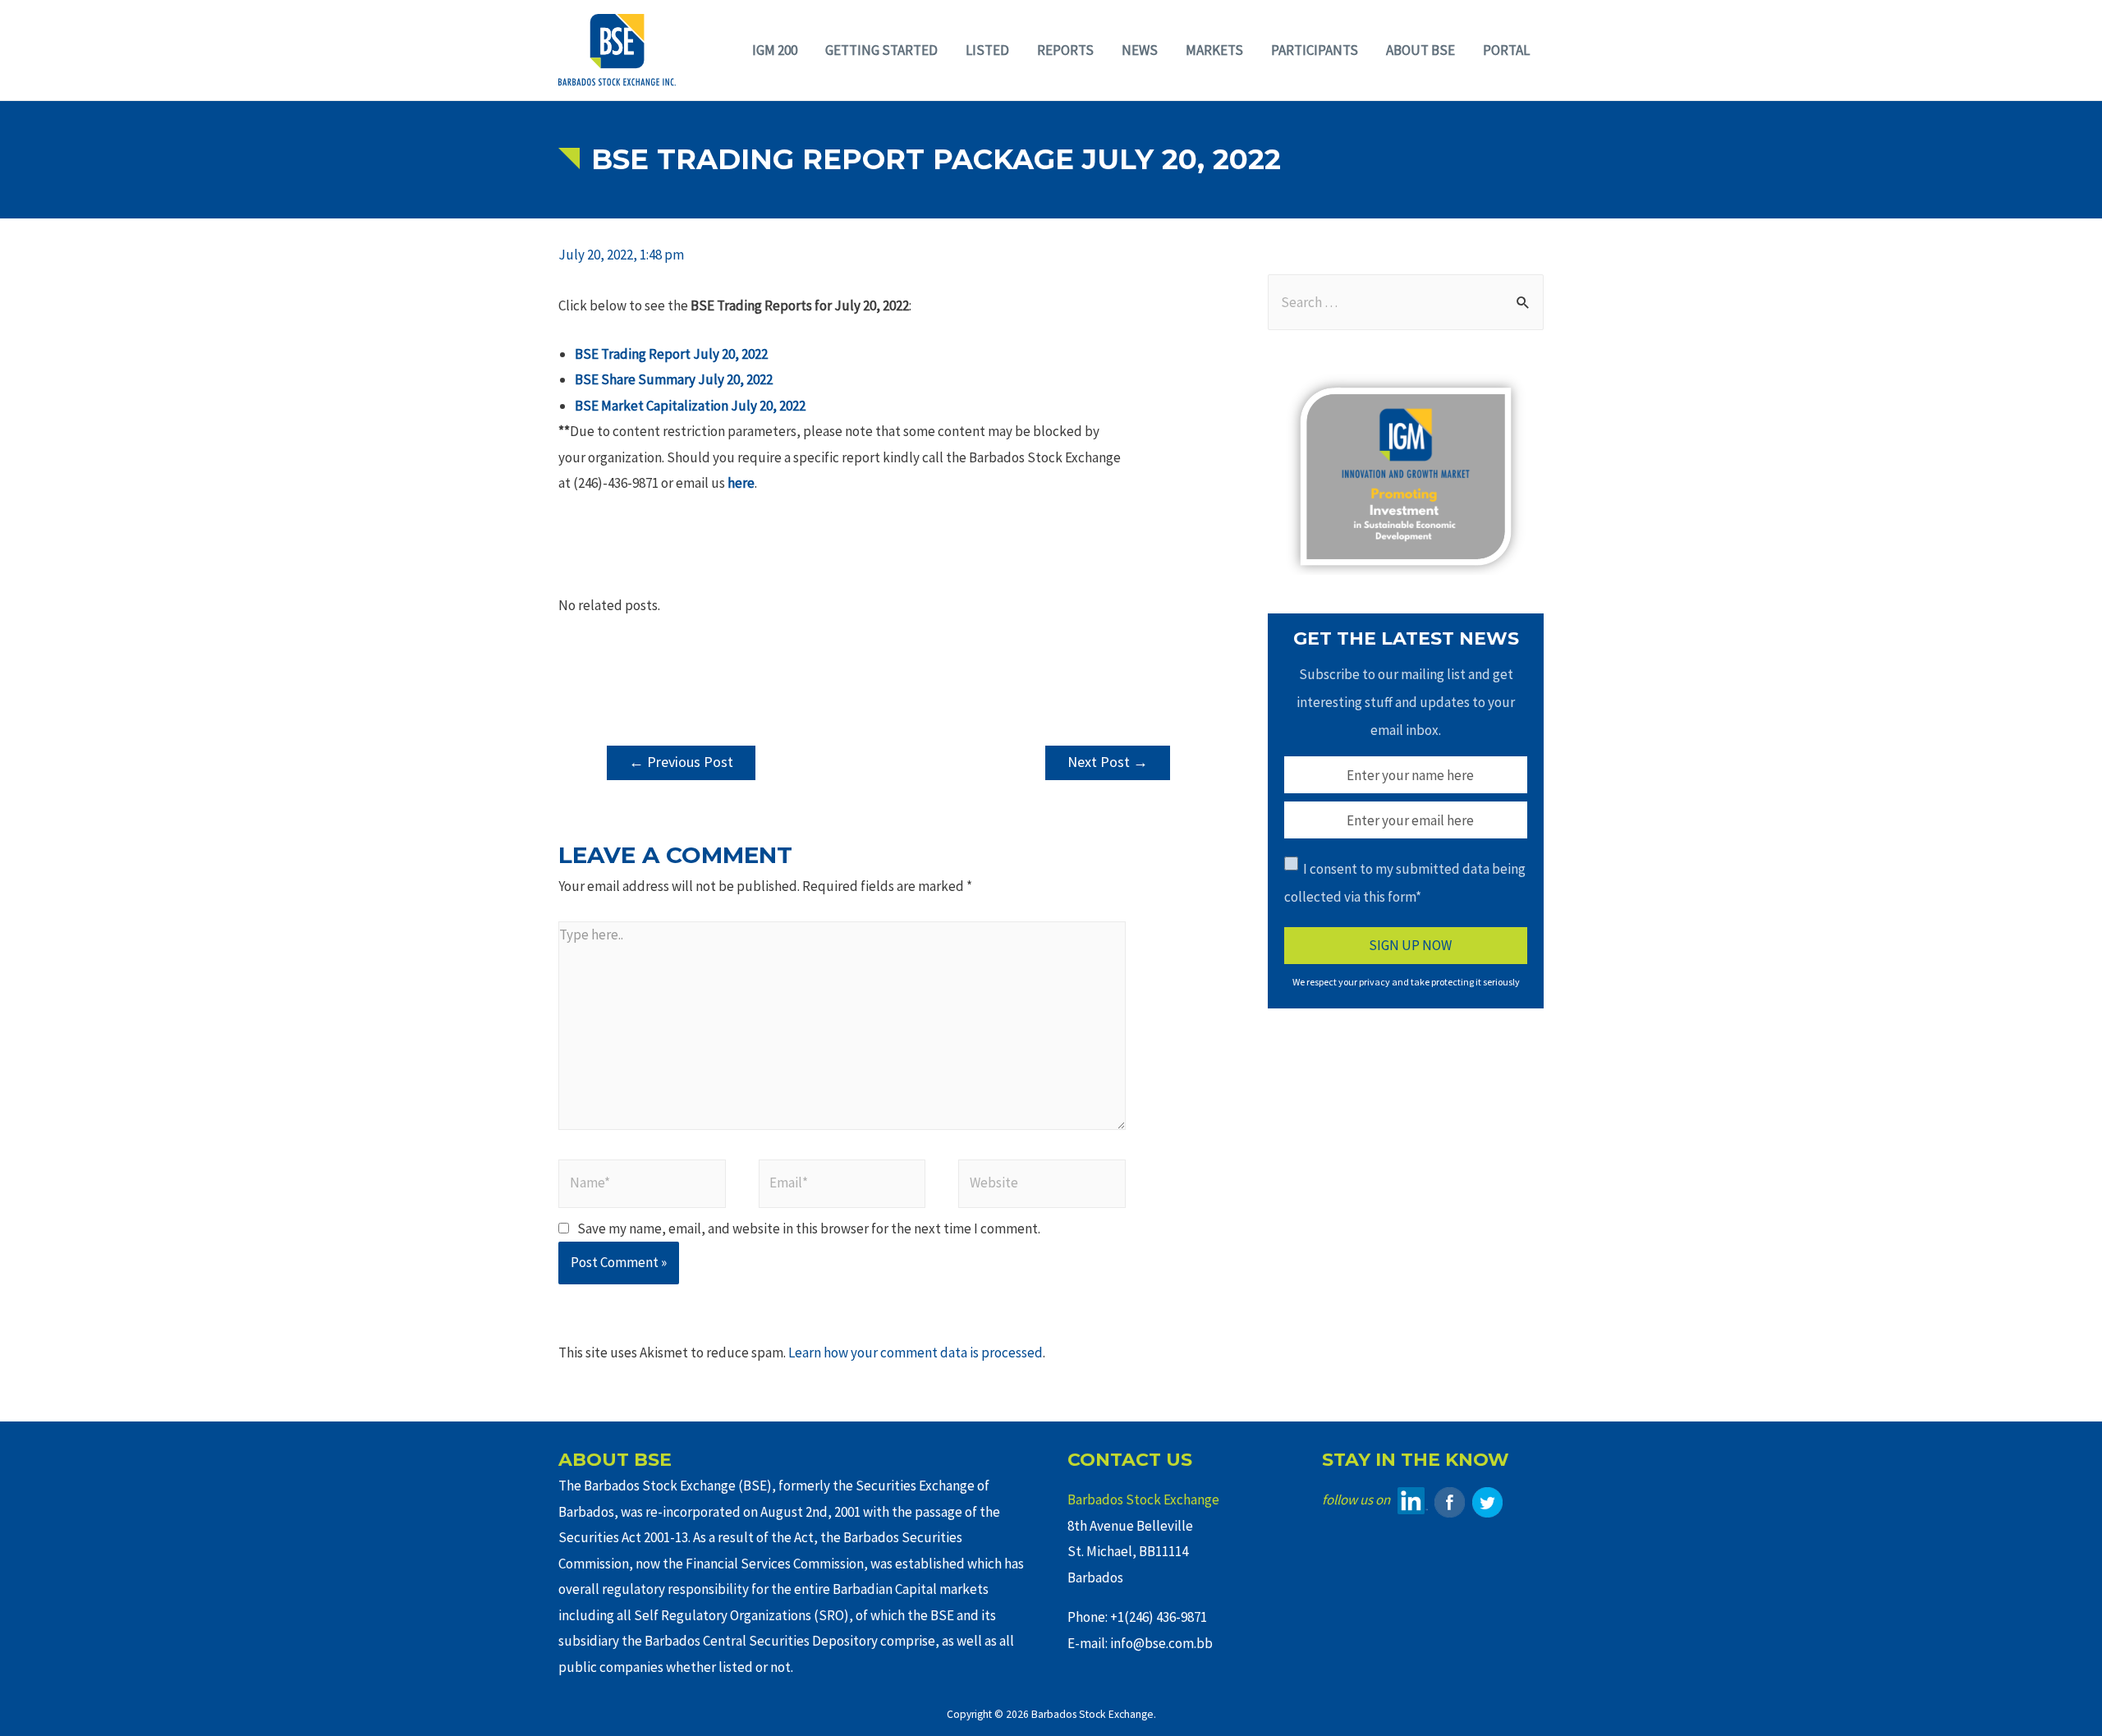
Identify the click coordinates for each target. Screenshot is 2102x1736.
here (741, 483)
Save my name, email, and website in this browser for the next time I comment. (809, 1229)
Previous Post (681, 762)
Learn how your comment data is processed (916, 1353)
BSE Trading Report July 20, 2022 (671, 354)
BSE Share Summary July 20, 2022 (674, 379)
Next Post (1108, 762)
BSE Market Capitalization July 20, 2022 (690, 406)
